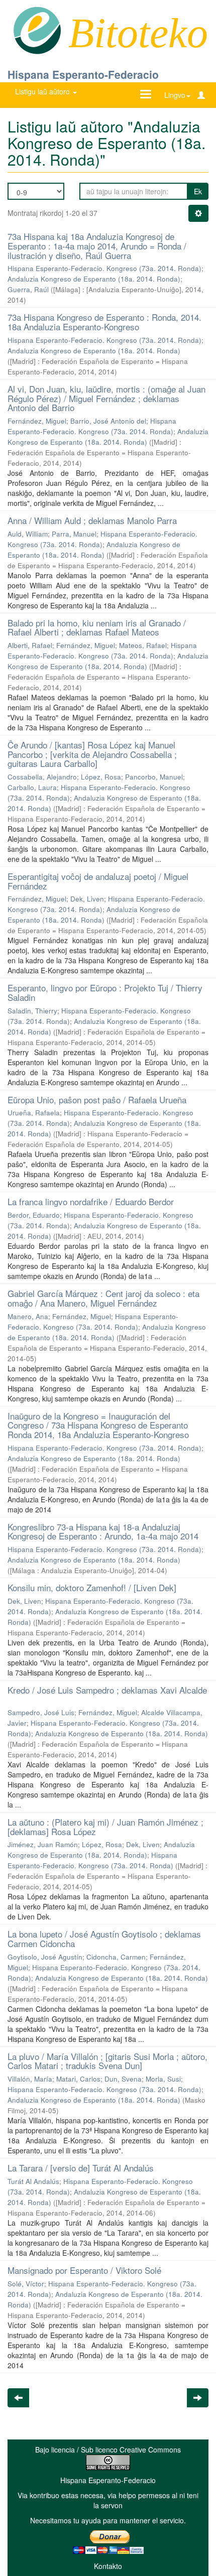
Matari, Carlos (78, 2079)
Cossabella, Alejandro (42, 777)
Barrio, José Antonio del (108, 421)
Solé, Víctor (26, 2284)
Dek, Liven (87, 899)
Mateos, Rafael (143, 645)
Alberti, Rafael (30, 645)
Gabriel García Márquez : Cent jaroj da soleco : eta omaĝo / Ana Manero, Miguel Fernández (103, 1298)
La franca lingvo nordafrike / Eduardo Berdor (91, 1201)
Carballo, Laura (32, 787)
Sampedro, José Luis (41, 1712)
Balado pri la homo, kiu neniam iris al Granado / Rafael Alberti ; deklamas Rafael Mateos (97, 627)
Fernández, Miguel (37, 421)
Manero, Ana (28, 1316)
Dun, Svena (123, 2079)
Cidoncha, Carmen (116, 1957)
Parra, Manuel (74, 534)
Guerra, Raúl (28, 289)
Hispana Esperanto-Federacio (83, 74)
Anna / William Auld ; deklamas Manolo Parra (92, 520)
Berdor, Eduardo (34, 1215)
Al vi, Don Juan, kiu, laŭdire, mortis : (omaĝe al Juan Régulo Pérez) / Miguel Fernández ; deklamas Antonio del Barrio (106, 398)
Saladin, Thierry (32, 1011)
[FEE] (37, 30)
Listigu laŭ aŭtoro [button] (43, 91)
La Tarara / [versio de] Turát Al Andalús (81, 2168)
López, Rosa (101, 777)
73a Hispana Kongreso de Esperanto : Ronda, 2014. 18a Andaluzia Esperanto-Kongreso (104, 322)
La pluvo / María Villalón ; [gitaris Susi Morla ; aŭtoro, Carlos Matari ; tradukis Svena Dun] (107, 2061)
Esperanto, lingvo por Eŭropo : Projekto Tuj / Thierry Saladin (105, 992)
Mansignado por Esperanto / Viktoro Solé (84, 2270)
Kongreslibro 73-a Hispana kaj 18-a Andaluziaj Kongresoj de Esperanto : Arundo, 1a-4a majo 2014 (103, 1531)
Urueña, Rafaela (34, 1113)
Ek (198, 191)
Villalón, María (30, 2079)
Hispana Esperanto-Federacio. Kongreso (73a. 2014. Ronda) (104, 268)
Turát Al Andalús (33, 2181)
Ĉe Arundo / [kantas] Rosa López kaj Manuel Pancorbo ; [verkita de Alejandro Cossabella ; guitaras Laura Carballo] (92, 754)
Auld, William (28, 534)
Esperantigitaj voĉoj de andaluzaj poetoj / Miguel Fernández (98, 881)
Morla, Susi (163, 2079)
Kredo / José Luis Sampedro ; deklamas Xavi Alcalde (107, 1690)
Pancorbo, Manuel (154, 777)
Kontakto (108, 2566)
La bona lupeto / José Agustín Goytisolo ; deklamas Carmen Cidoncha (104, 1939)
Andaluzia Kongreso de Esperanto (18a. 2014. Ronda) (94, 279)
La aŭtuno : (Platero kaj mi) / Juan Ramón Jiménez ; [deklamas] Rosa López (105, 1827)
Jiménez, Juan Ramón (43, 1844)
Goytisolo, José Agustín (45, 1957)
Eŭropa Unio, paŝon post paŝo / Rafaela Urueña (97, 1100)
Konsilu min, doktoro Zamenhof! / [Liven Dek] (92, 1587)
